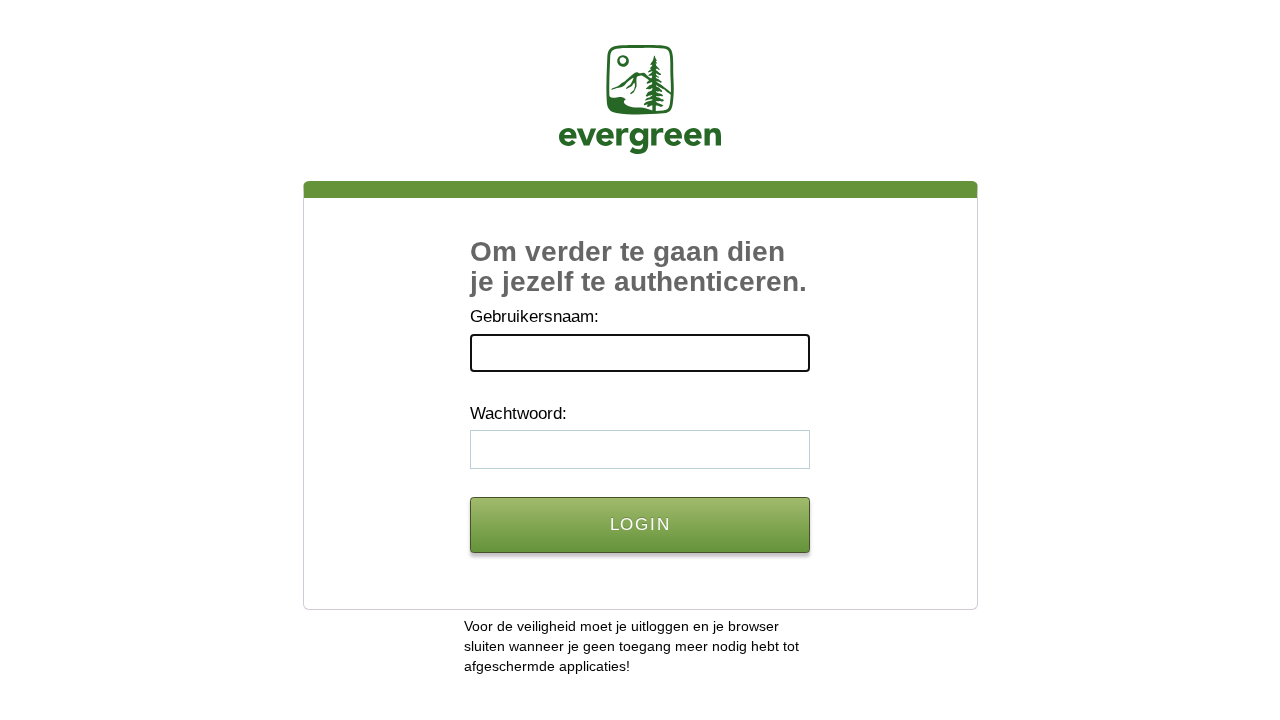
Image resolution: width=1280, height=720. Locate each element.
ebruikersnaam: (534, 316)
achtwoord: (518, 413)
